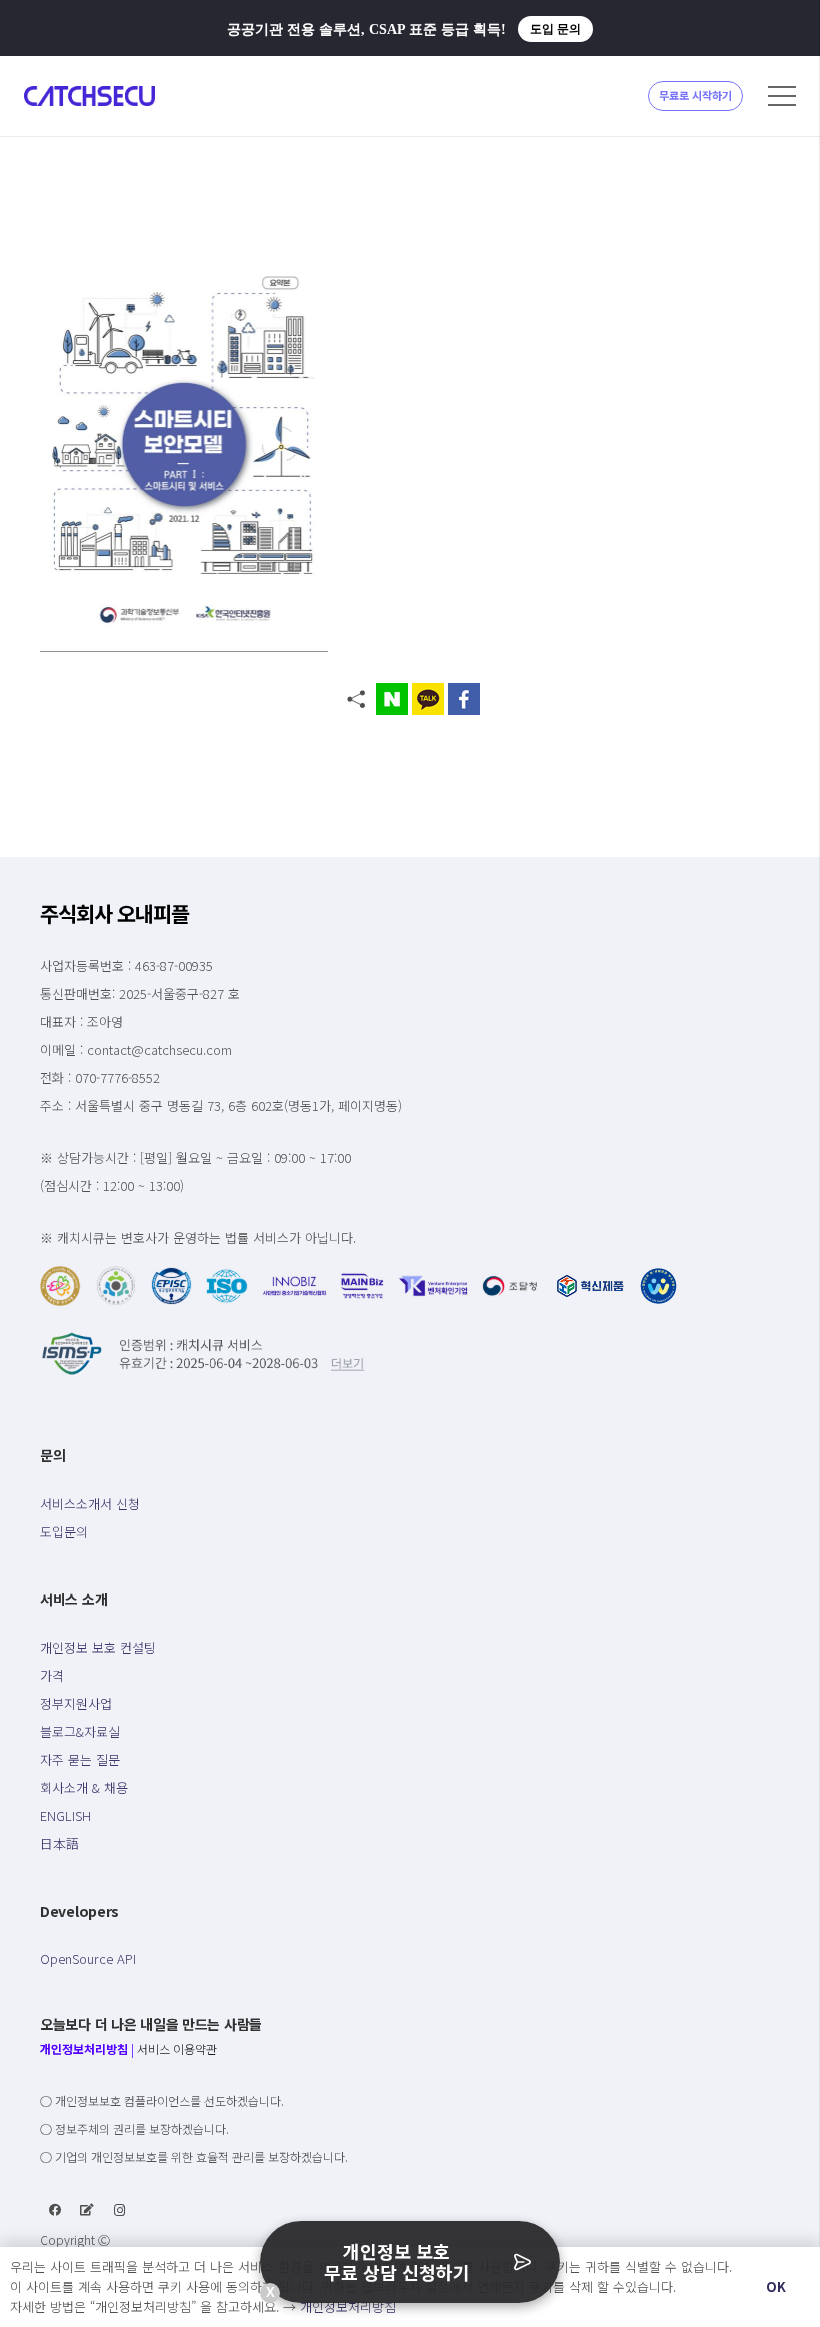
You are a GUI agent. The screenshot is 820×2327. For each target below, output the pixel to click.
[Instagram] (120, 2210)
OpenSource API (88, 1958)
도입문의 (64, 1531)
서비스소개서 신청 (90, 1503)
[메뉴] (782, 96)
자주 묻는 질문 (80, 1759)
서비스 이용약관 (177, 2048)
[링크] (89, 96)
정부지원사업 (76, 1703)
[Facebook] (55, 2210)
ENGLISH (65, 1815)
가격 (52, 1675)
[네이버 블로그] (87, 2210)
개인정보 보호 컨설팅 (98, 1647)
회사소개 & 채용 (84, 1787)
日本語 (59, 1843)
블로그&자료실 (80, 1731)
